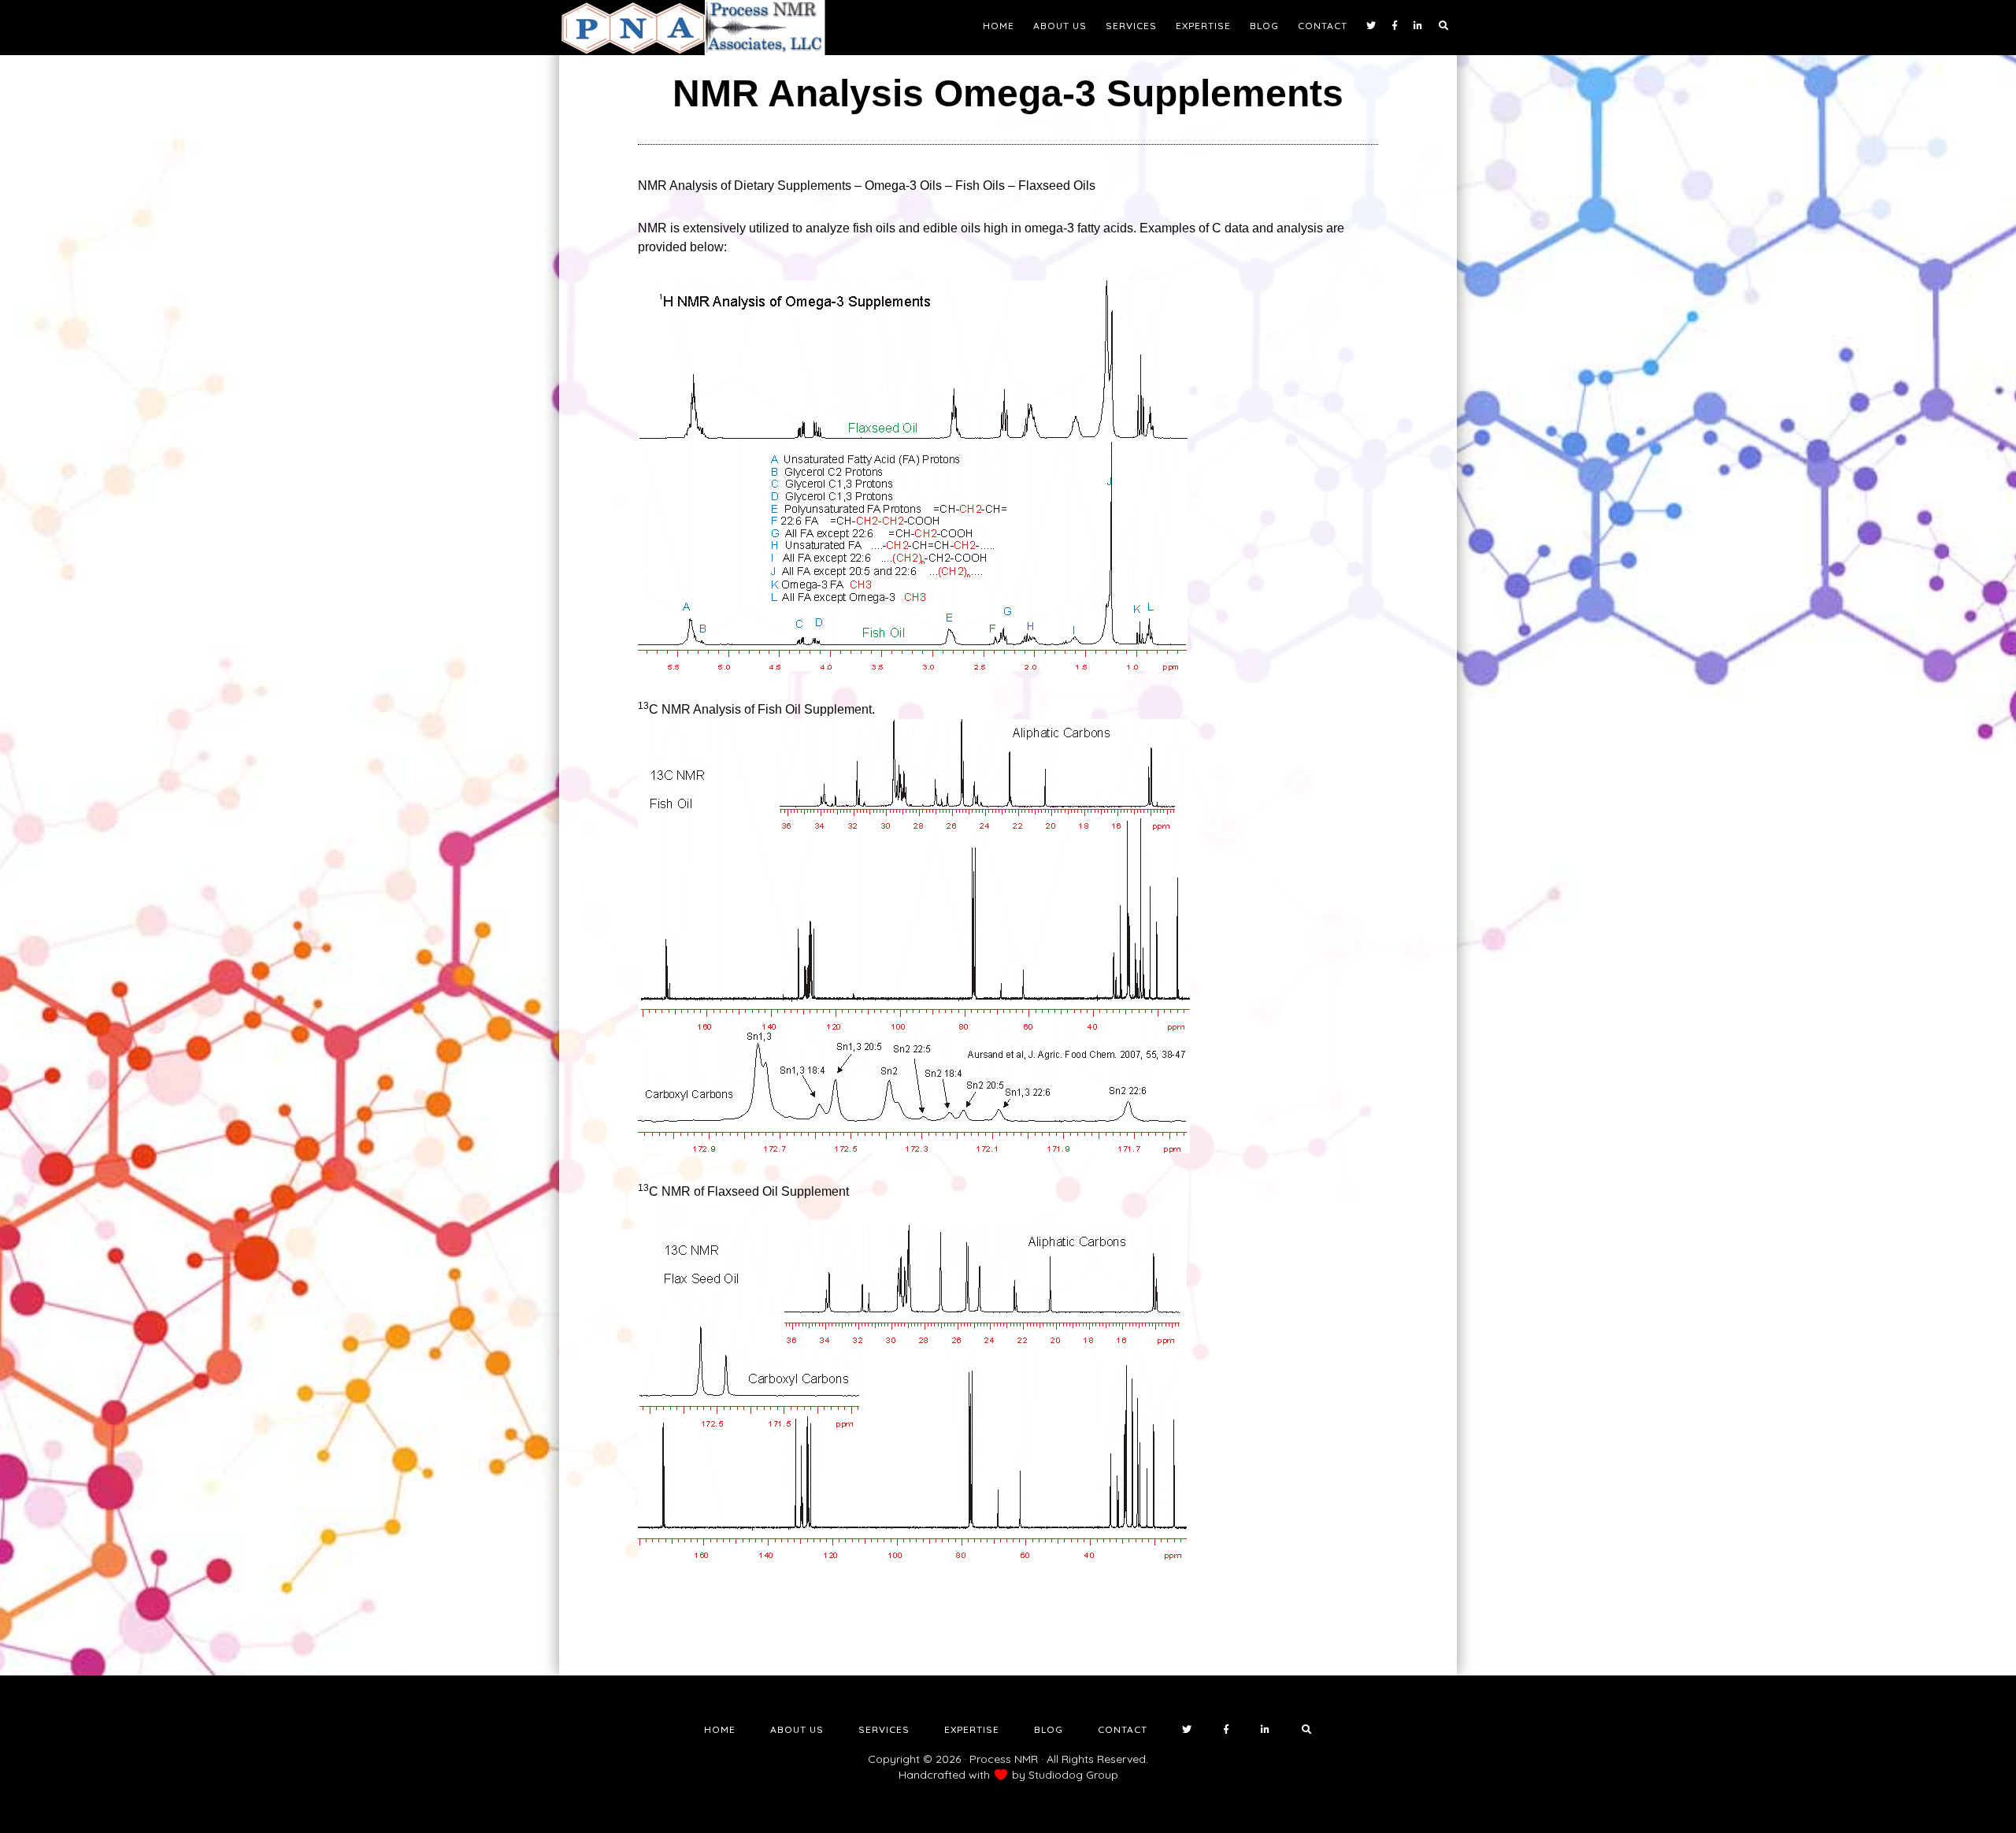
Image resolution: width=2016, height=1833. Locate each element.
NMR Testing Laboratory (701, 28)
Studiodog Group (1073, 1775)
